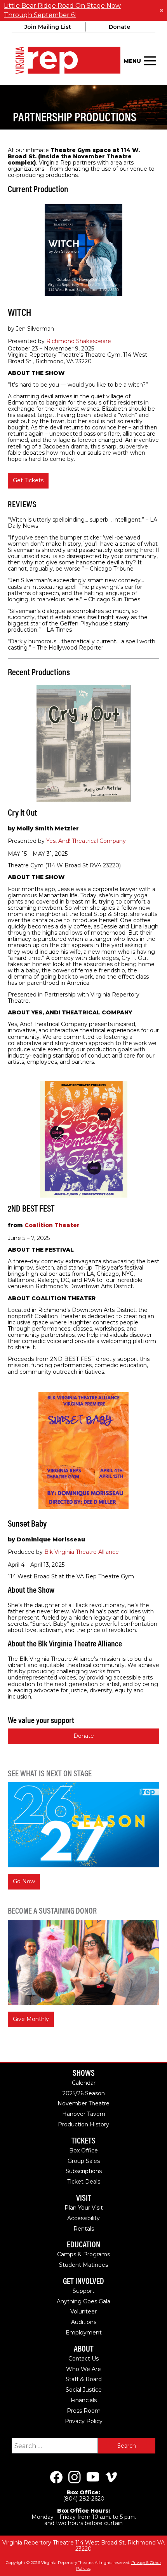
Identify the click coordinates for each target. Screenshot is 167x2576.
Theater (52, 1225)
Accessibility (83, 2218)
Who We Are (83, 2369)
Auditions (84, 2322)
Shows (84, 2073)
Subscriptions (84, 2171)
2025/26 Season (84, 2093)
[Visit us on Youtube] (93, 2477)
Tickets (83, 2141)
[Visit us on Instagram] (75, 2477)
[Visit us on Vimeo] (111, 2477)
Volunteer (83, 2312)
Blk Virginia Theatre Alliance (82, 1552)
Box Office (83, 2150)
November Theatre (83, 2103)
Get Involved (83, 2281)
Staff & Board (84, 2379)
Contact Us (83, 2359)
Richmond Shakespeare (79, 341)
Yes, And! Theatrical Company (86, 841)
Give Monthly (31, 2019)
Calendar (84, 2083)
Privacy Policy (84, 2421)
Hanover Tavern (84, 2114)
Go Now (24, 1881)
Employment (84, 2333)
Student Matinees (83, 2265)
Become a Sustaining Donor (52, 1910)
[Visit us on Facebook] (56, 2477)
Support (83, 2291)
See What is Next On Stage (50, 1773)
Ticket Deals (84, 2182)
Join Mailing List (48, 27)
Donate (119, 27)
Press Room (84, 2411)
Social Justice (84, 2390)
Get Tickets (28, 480)
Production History (83, 2124)
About (84, 2349)
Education (83, 2244)
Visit (84, 2198)
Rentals (84, 2229)
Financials (84, 2400)
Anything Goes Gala (83, 2301)
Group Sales (84, 2161)
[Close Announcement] (161, 11)
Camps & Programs (83, 2254)
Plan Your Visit (84, 2208)
